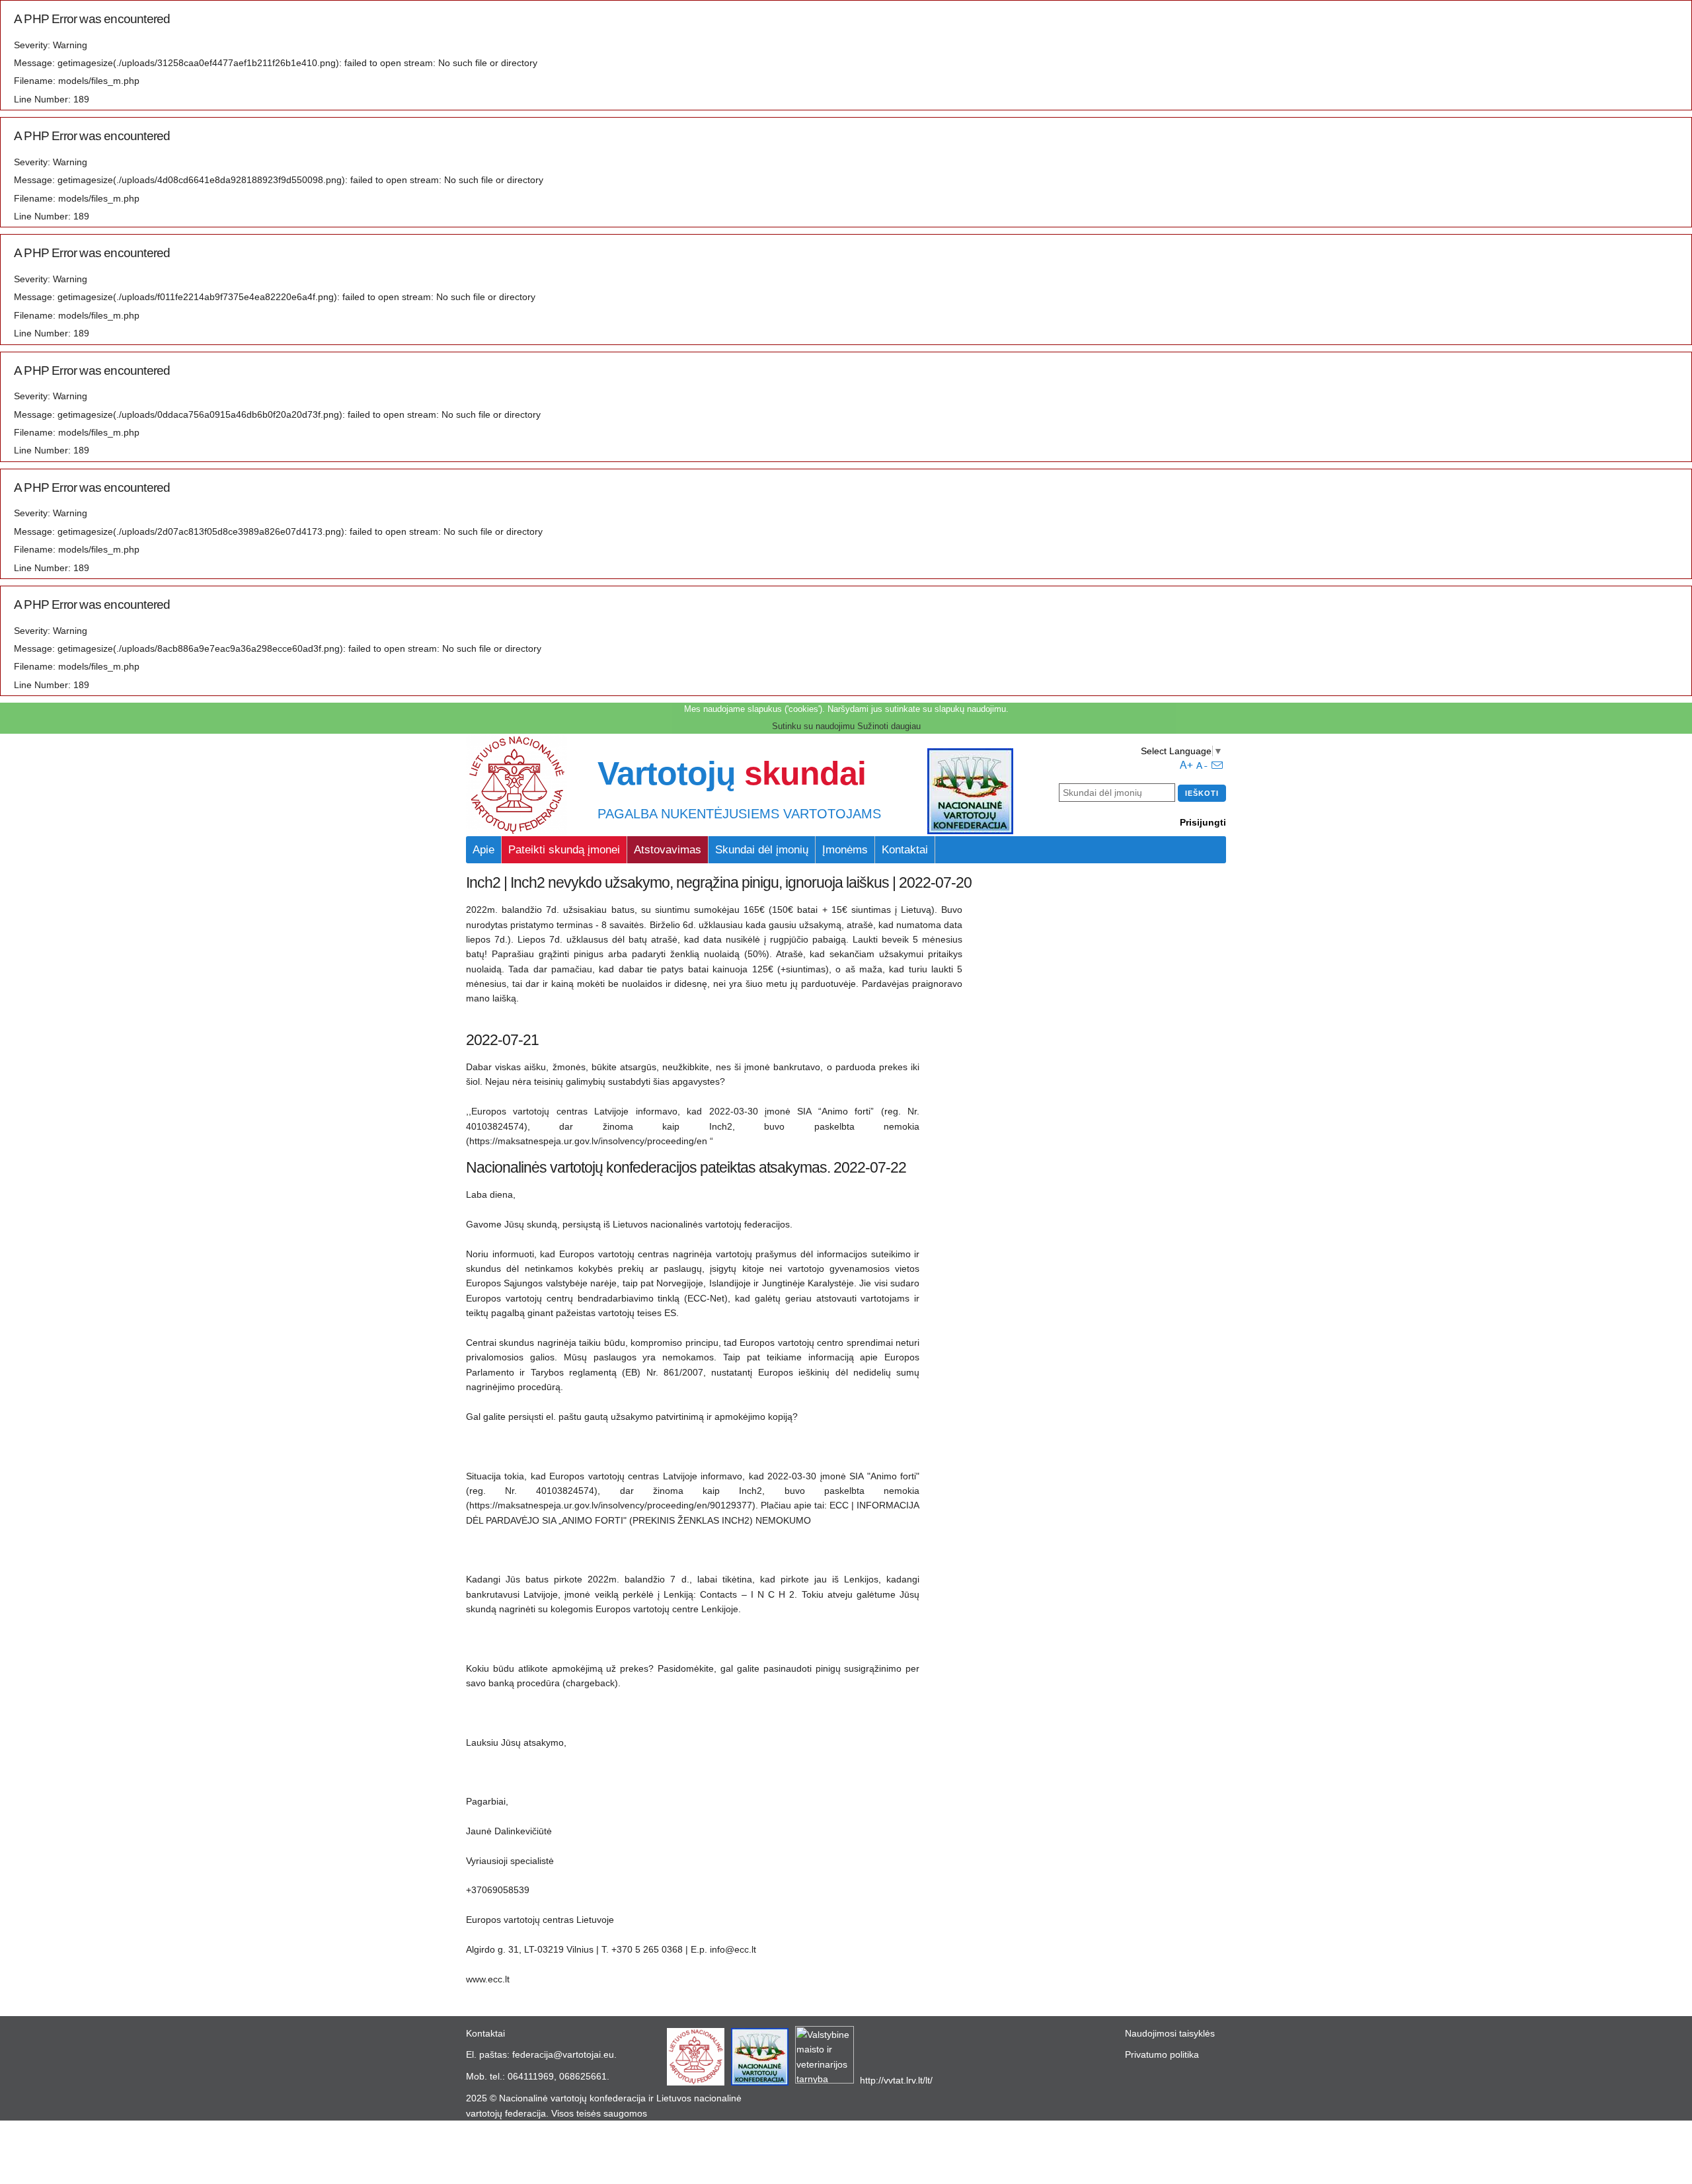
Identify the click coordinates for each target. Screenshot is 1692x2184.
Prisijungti (1203, 822)
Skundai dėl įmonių (762, 850)
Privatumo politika (1162, 2054)
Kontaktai (905, 850)
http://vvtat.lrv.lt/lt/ (896, 2080)
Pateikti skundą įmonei (564, 850)
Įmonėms (845, 850)
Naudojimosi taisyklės (1170, 2033)
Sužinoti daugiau (889, 726)
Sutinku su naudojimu (813, 726)
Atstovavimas (668, 850)
